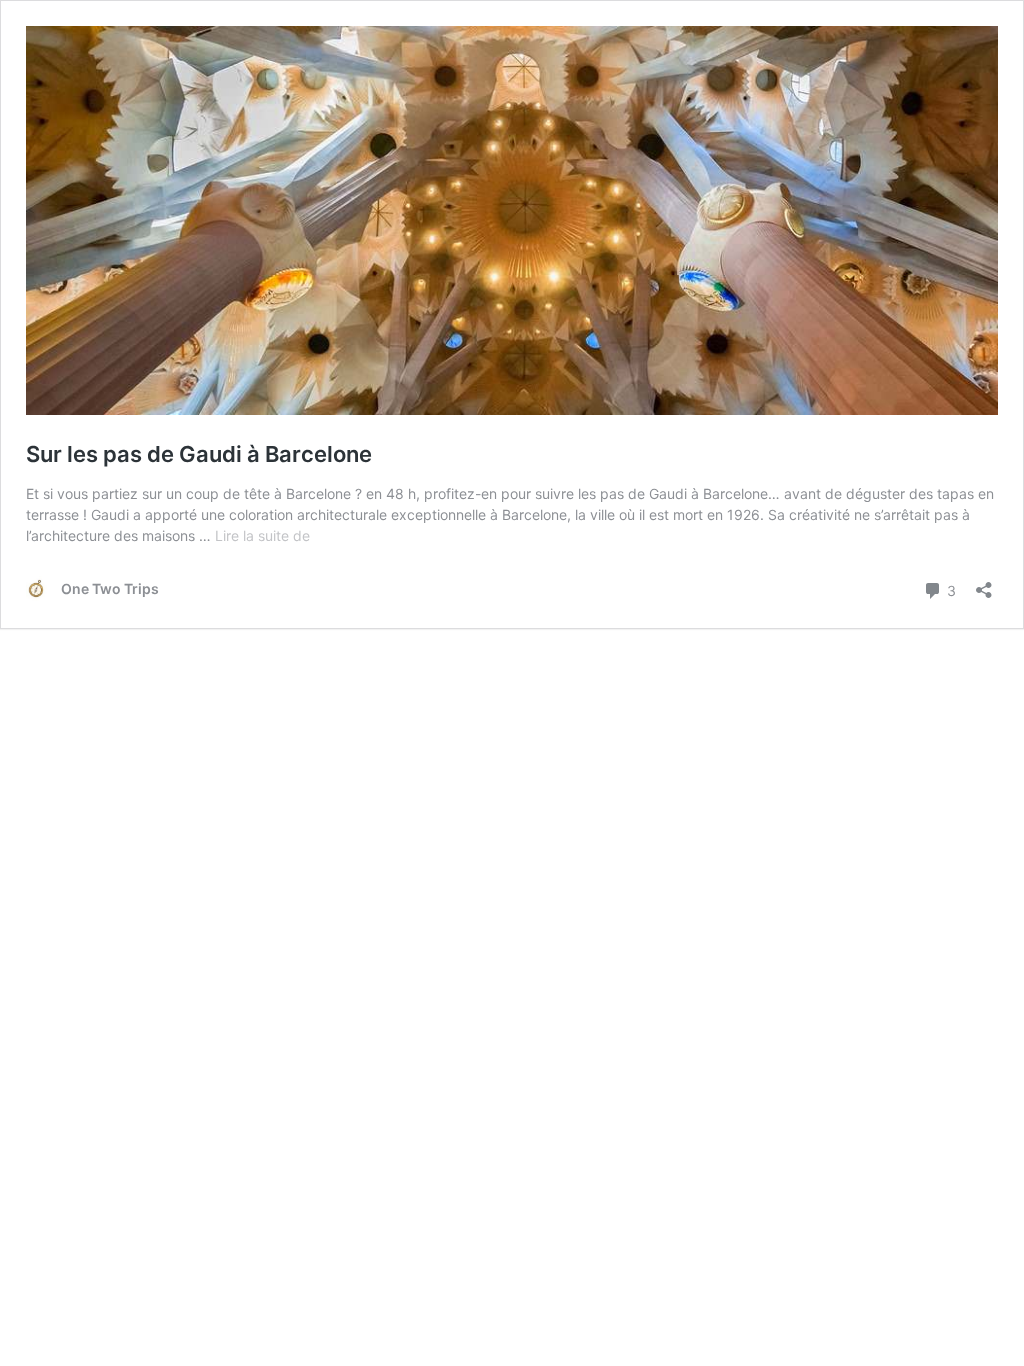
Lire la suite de (262, 535)
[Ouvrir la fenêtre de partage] (984, 583)
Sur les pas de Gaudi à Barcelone (199, 454)
